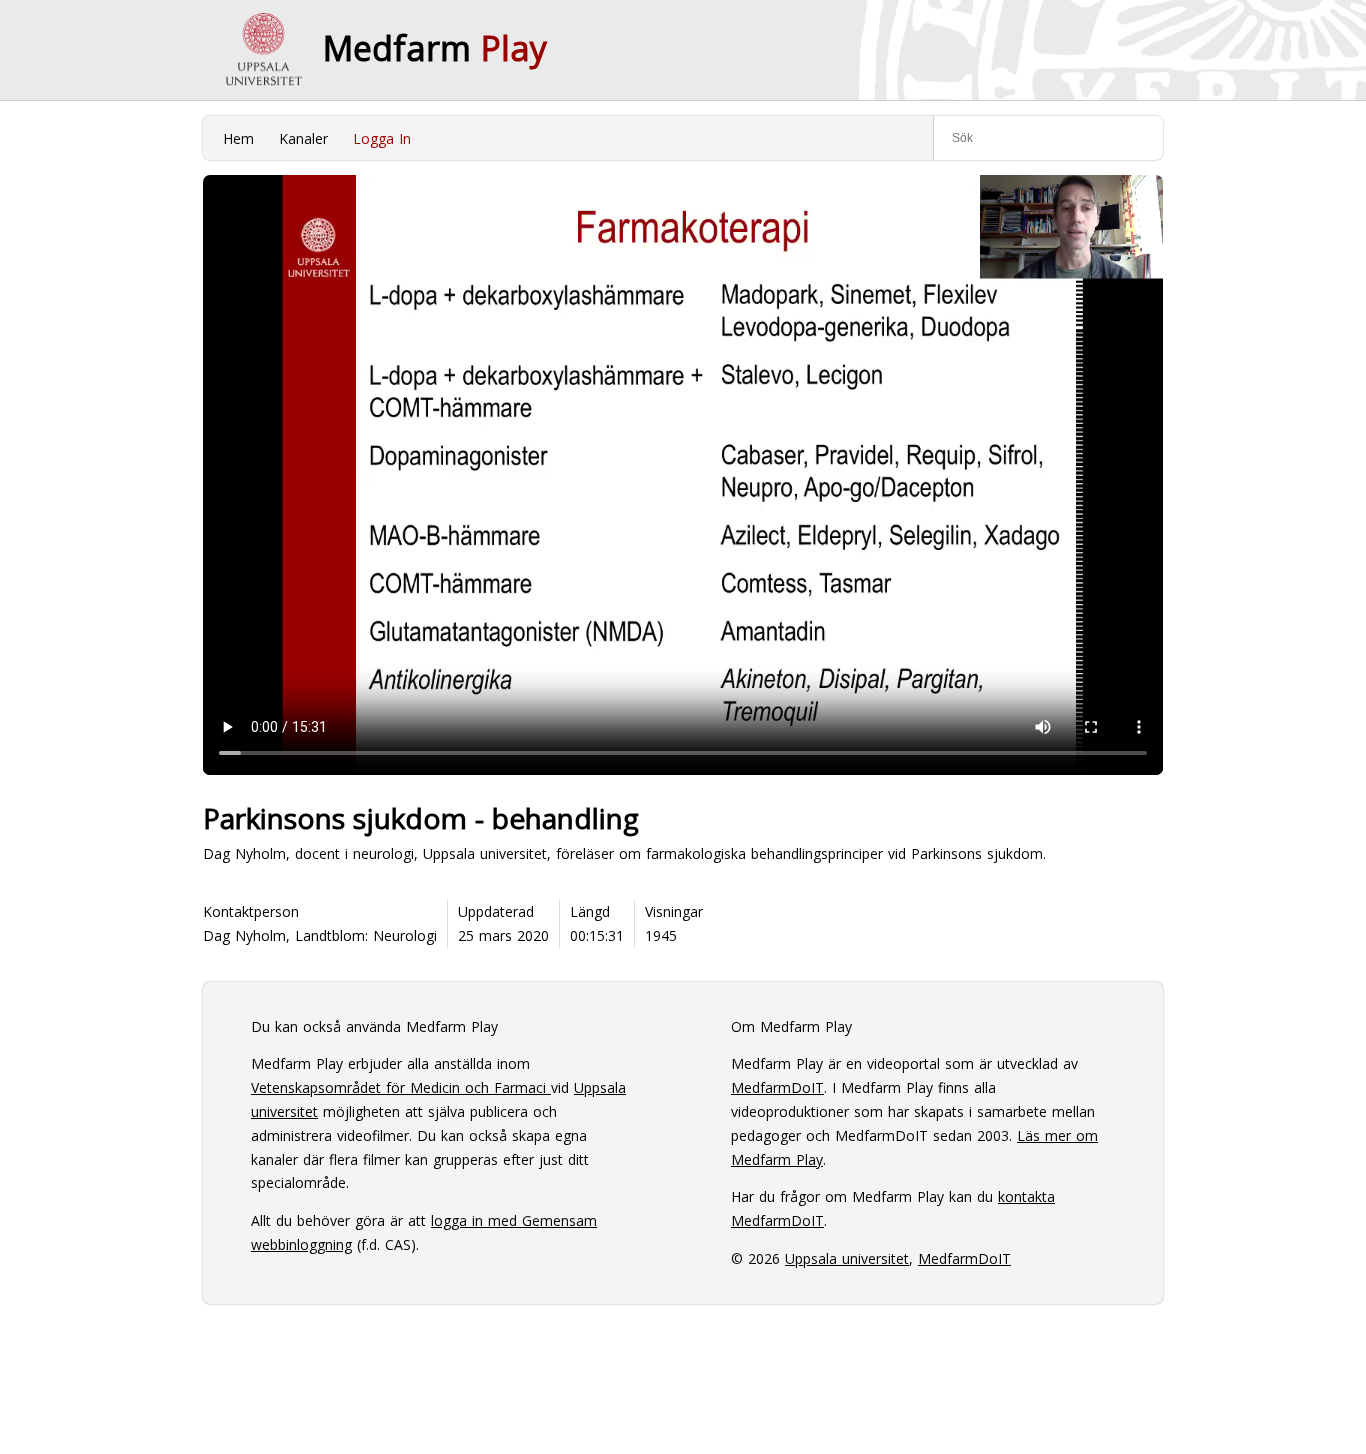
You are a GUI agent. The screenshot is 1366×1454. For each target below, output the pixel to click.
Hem (238, 138)
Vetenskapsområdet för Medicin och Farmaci (401, 1087)
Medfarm (435, 48)
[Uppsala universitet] (263, 50)
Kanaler (303, 138)
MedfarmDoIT (777, 1087)
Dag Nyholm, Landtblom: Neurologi (320, 935)
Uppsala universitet (847, 1258)
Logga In (382, 138)
